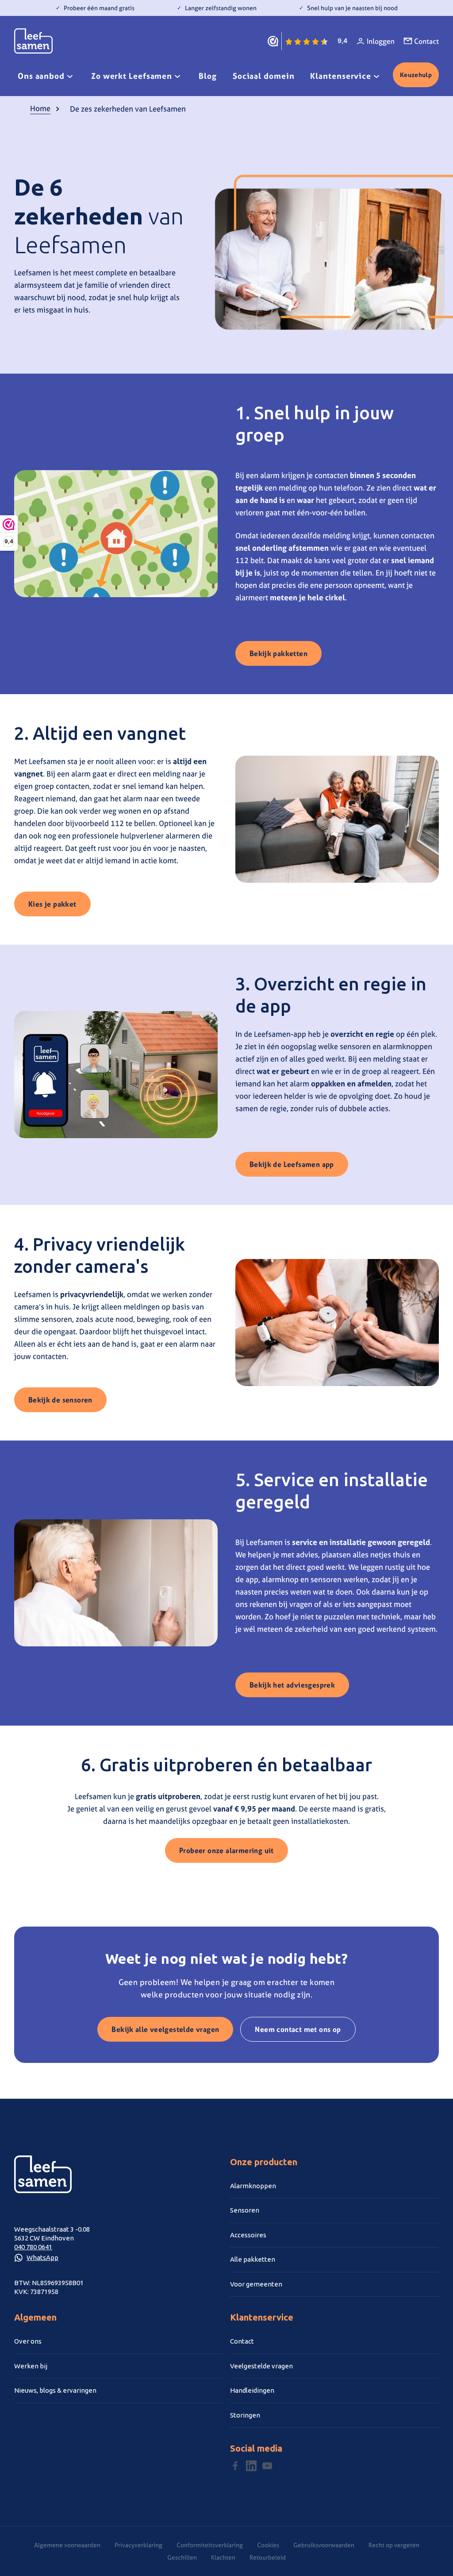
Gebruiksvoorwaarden (324, 2545)
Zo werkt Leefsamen (132, 76)
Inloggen (381, 41)
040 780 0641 (33, 2247)
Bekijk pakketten (278, 653)
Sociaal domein (264, 76)
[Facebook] (235, 2466)
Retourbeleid (268, 2557)
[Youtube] (267, 2466)
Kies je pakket (52, 904)
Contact (426, 41)
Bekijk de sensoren (60, 1400)
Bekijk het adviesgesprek (292, 1685)
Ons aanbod (41, 76)
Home (40, 108)
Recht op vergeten (394, 2545)
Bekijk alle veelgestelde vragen (165, 2029)
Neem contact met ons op (298, 2029)
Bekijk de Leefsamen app (292, 1164)
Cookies (268, 2545)
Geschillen (182, 2557)
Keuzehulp (416, 75)
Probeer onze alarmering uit (226, 1850)
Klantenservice (341, 76)
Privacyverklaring (138, 2545)
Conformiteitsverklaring (210, 2545)
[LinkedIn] (251, 2466)
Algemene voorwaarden (67, 2545)
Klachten (223, 2557)
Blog (208, 76)
